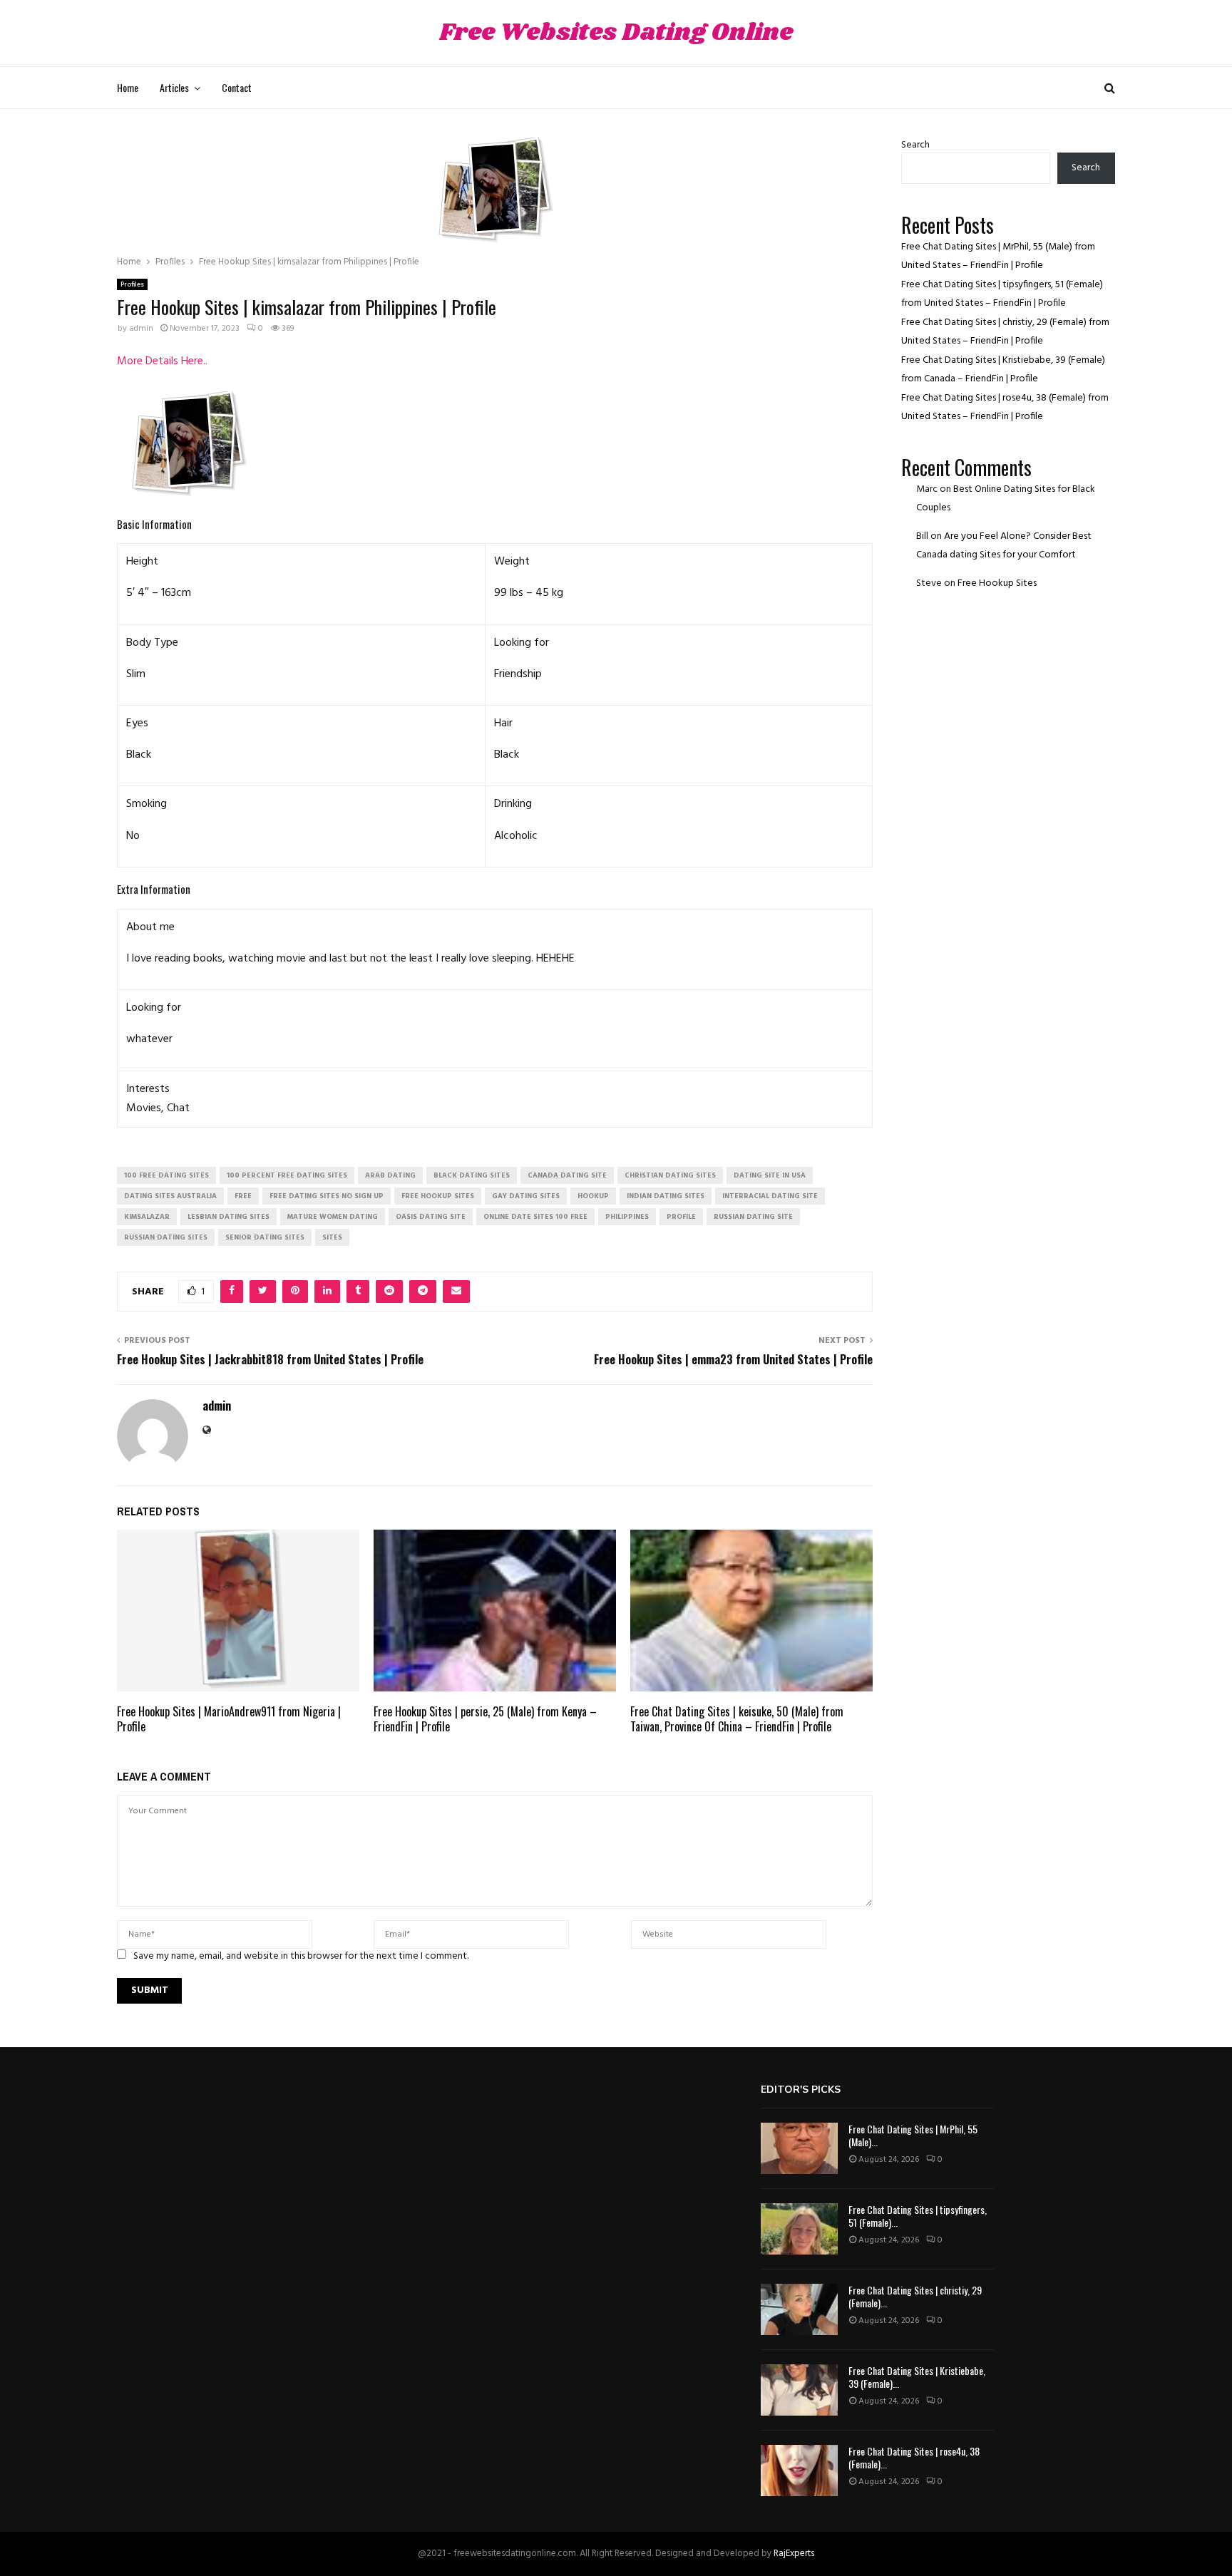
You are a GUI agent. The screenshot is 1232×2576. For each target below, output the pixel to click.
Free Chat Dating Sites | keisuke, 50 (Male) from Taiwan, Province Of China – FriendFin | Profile (737, 1719)
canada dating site (567, 1175)
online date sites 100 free (535, 1217)
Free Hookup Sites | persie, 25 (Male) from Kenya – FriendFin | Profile (485, 1719)
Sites (332, 1237)
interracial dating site (770, 1196)
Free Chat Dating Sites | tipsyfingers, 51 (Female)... (918, 2216)
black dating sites (472, 1175)
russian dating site (753, 1217)
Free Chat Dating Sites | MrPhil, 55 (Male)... (913, 2135)
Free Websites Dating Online (616, 33)
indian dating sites (666, 1196)
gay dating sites (526, 1196)
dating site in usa (770, 1175)
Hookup (593, 1196)
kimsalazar (147, 1217)
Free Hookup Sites (997, 583)
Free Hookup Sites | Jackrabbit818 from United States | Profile (270, 1359)
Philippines (627, 1217)
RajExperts (794, 2554)
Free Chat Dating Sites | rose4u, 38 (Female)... (914, 2457)
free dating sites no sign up (327, 1196)
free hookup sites (438, 1196)
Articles (174, 87)
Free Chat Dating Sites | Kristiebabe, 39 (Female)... (917, 2377)
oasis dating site (431, 1217)
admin (141, 329)
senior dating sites (265, 1237)
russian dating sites (166, 1237)
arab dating (390, 1175)
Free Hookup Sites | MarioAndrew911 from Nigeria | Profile (229, 1719)
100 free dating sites (166, 1175)
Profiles (132, 284)
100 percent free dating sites (287, 1175)
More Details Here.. (162, 361)
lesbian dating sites (229, 1217)
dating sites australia (170, 1196)
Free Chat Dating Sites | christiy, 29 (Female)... (915, 2296)
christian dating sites (670, 1175)
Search (915, 145)
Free (243, 1196)
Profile (681, 1217)
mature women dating (333, 1217)
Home (128, 87)
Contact (237, 87)
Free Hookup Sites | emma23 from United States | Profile (733, 1359)
